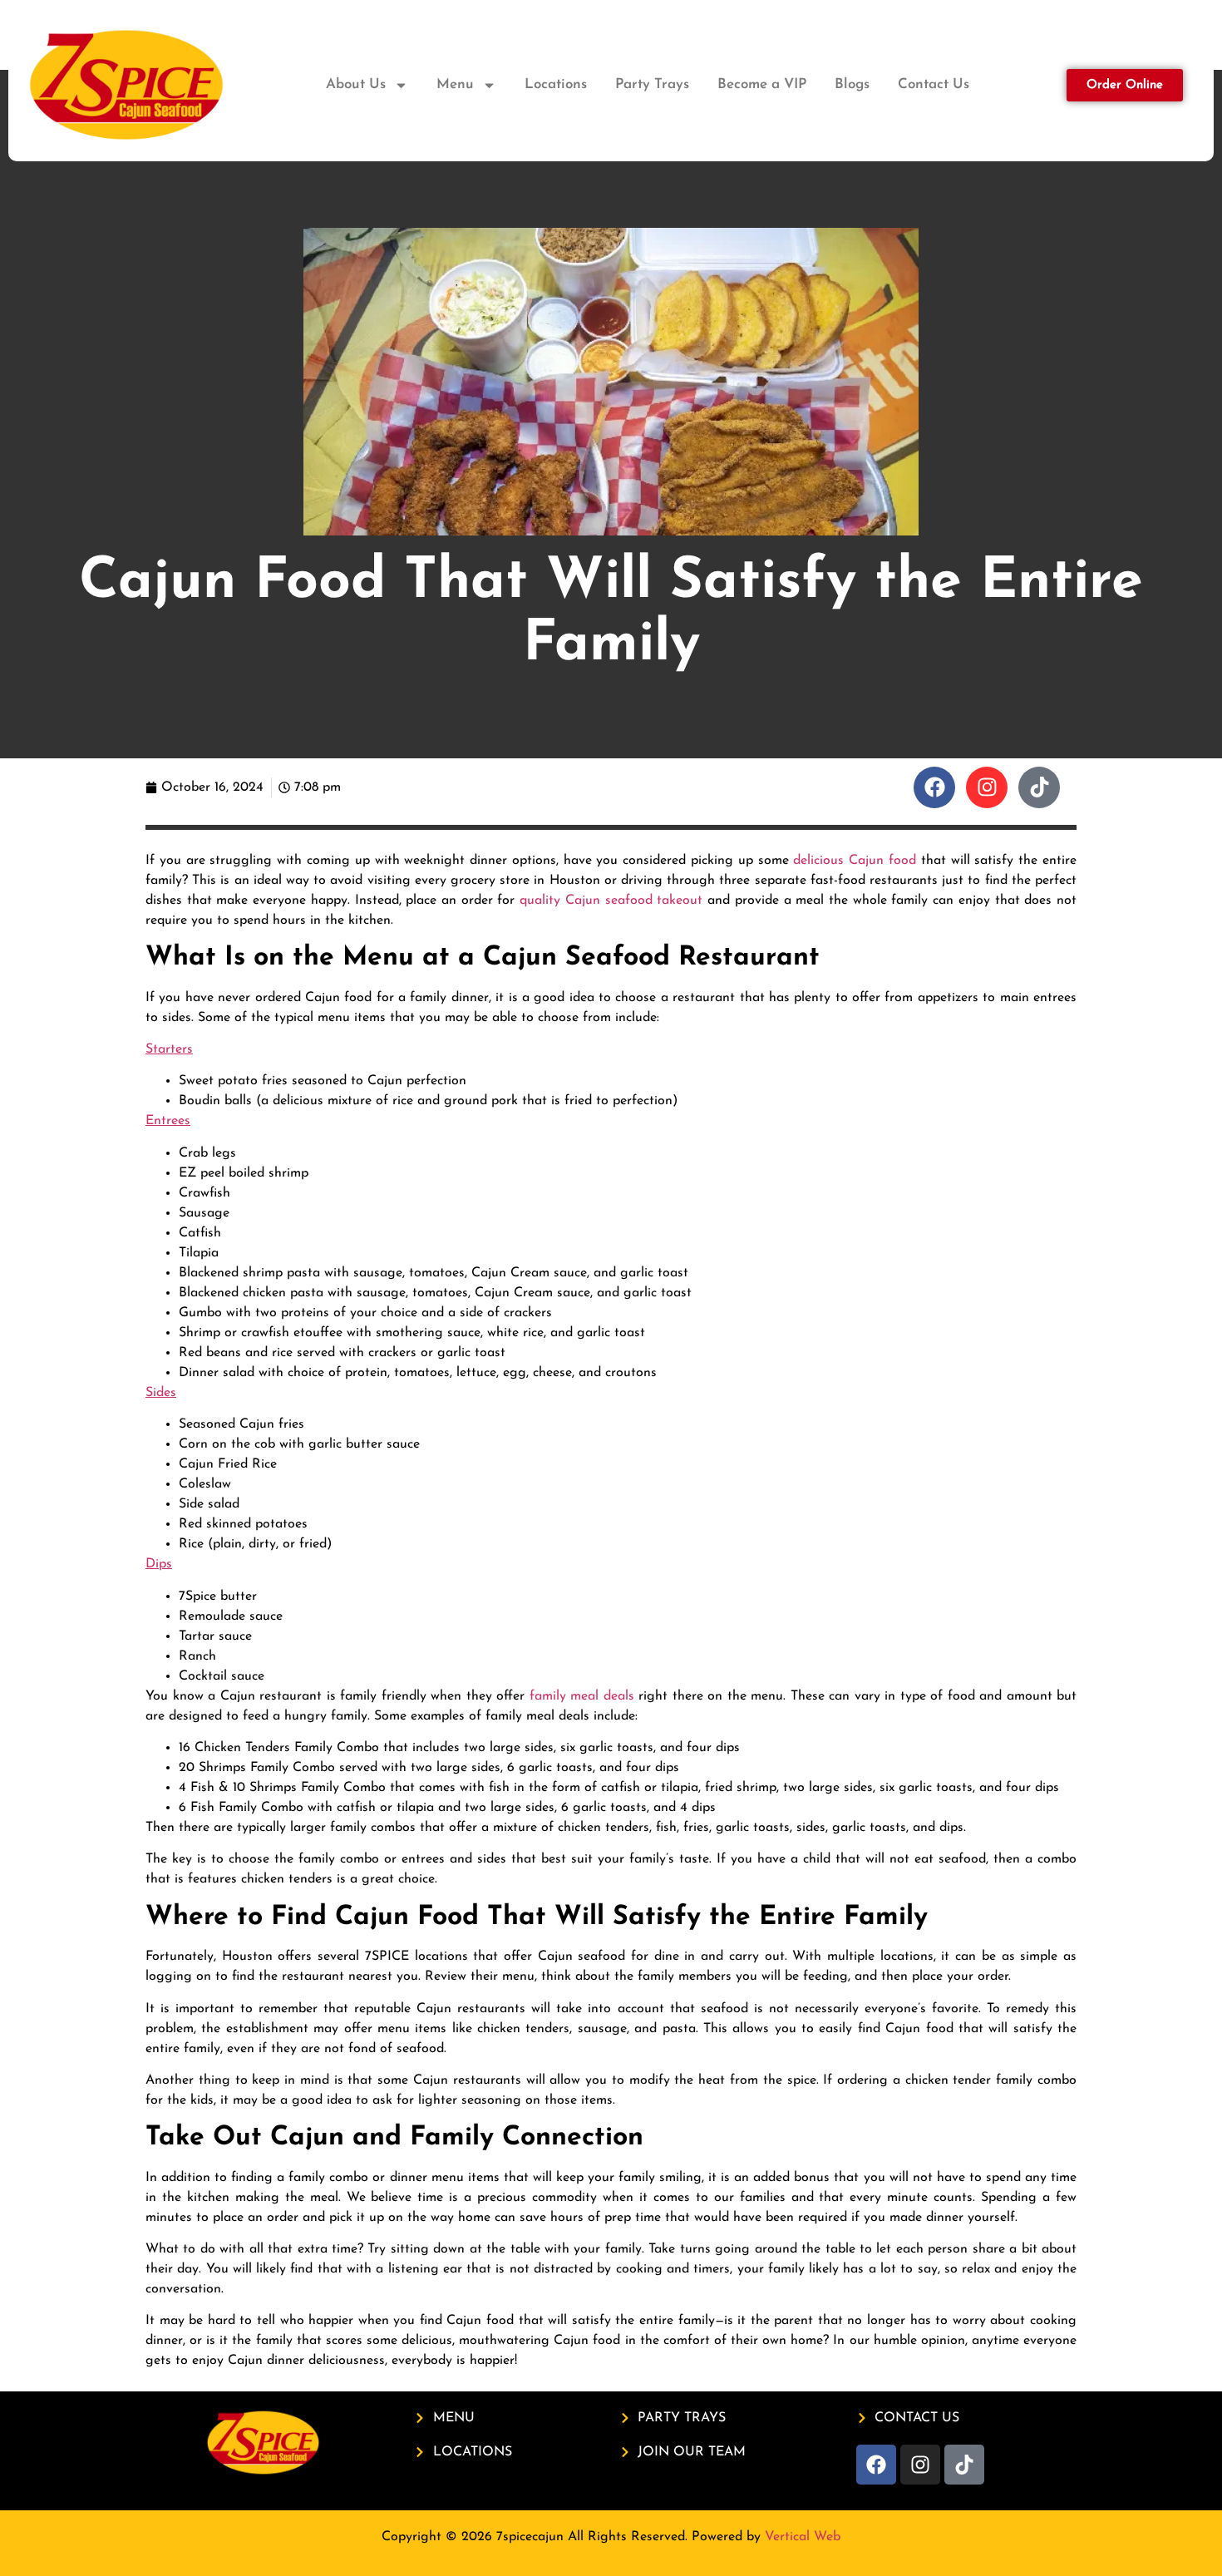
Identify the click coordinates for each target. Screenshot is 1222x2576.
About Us (356, 84)
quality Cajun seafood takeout (611, 901)
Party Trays (652, 84)
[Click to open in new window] (934, 787)
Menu (455, 84)
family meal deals (582, 1696)
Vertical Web (803, 2537)
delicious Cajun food (855, 861)
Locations (556, 84)
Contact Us (934, 84)
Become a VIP (762, 84)
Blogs (852, 84)
